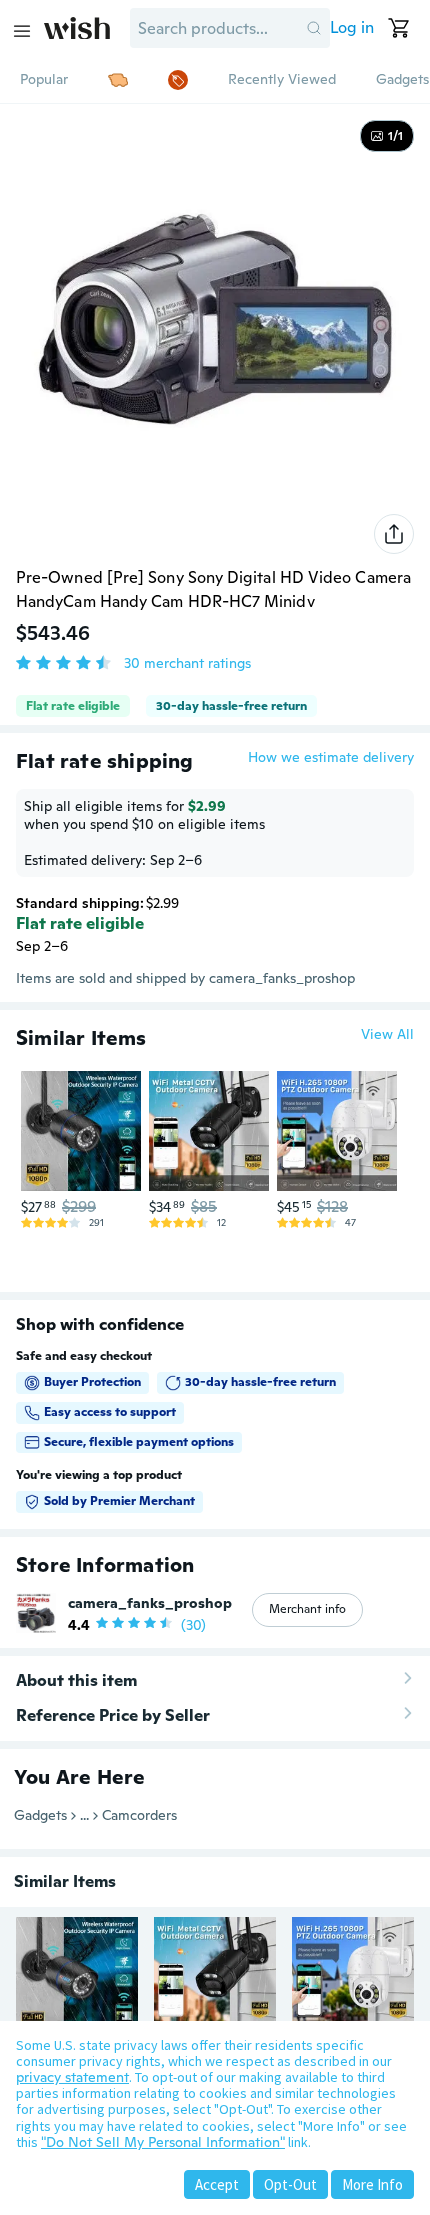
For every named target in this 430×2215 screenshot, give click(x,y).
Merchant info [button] (307, 1609)
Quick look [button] (86, 1153)
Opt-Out (290, 2184)
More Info (372, 2184)
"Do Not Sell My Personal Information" (163, 2142)
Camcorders (139, 1815)
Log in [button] (352, 27)
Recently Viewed (282, 79)
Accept (217, 2184)
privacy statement (72, 2077)
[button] (314, 28)
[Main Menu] (22, 31)
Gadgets (402, 79)
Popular (44, 79)
